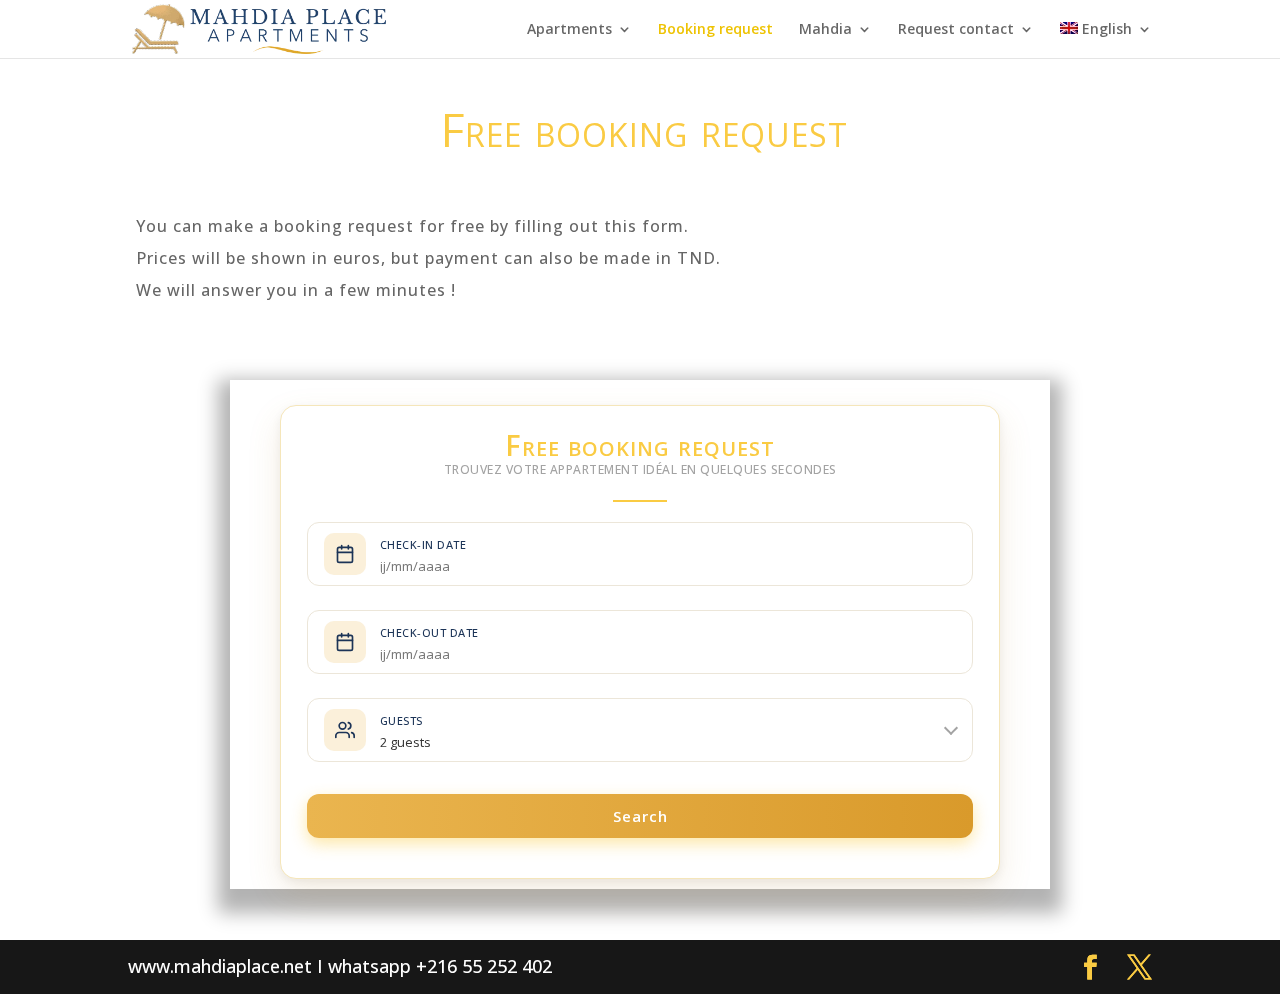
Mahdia (825, 30)
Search (640, 816)
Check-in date (423, 544)
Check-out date (429, 632)
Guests (401, 720)
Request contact (956, 30)
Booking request (715, 30)
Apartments (569, 30)
